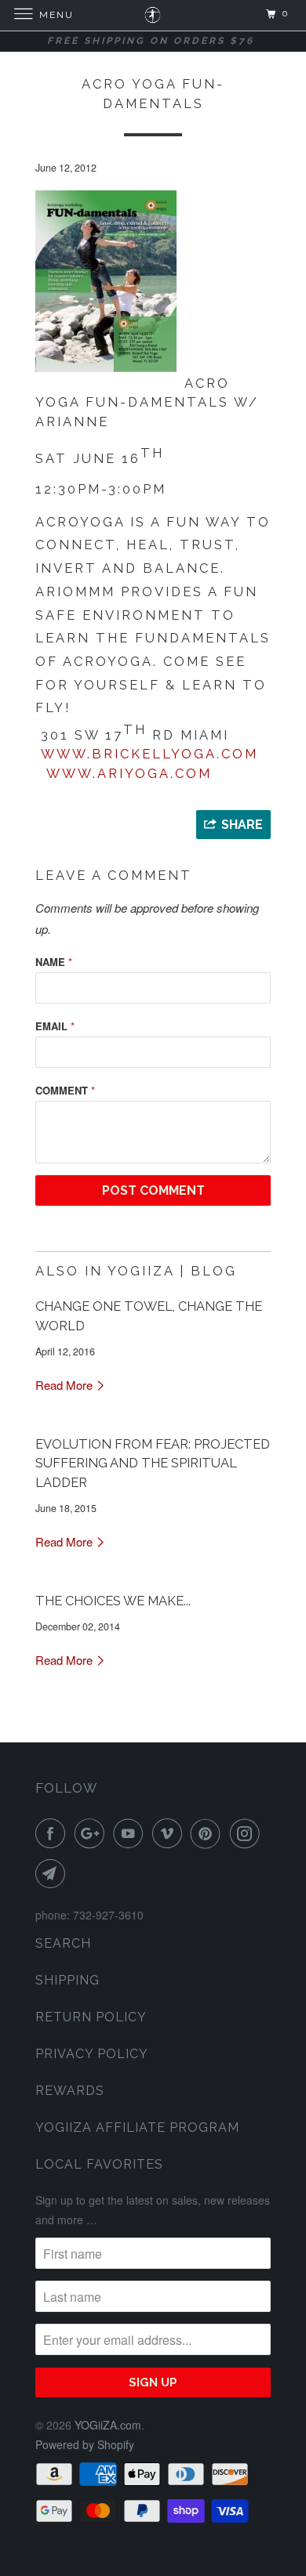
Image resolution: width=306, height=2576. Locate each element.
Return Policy (91, 2017)
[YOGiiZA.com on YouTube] (131, 1833)
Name (54, 962)
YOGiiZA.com (108, 2425)
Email (55, 1026)
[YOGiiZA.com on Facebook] (53, 1833)
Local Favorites (99, 2164)
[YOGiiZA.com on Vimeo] (170, 1833)
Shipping (67, 1980)
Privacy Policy (92, 2054)
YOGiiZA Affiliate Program (137, 2127)
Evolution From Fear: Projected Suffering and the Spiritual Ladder (153, 1463)
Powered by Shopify (85, 2444)
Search (63, 1943)
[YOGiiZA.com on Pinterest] (209, 1833)
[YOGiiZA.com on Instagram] (248, 1833)
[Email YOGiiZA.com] (53, 1873)
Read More (66, 1385)
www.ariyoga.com (129, 773)
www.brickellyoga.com (149, 754)
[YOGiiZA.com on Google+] (93, 1833)
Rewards (70, 2091)
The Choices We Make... (113, 1601)
